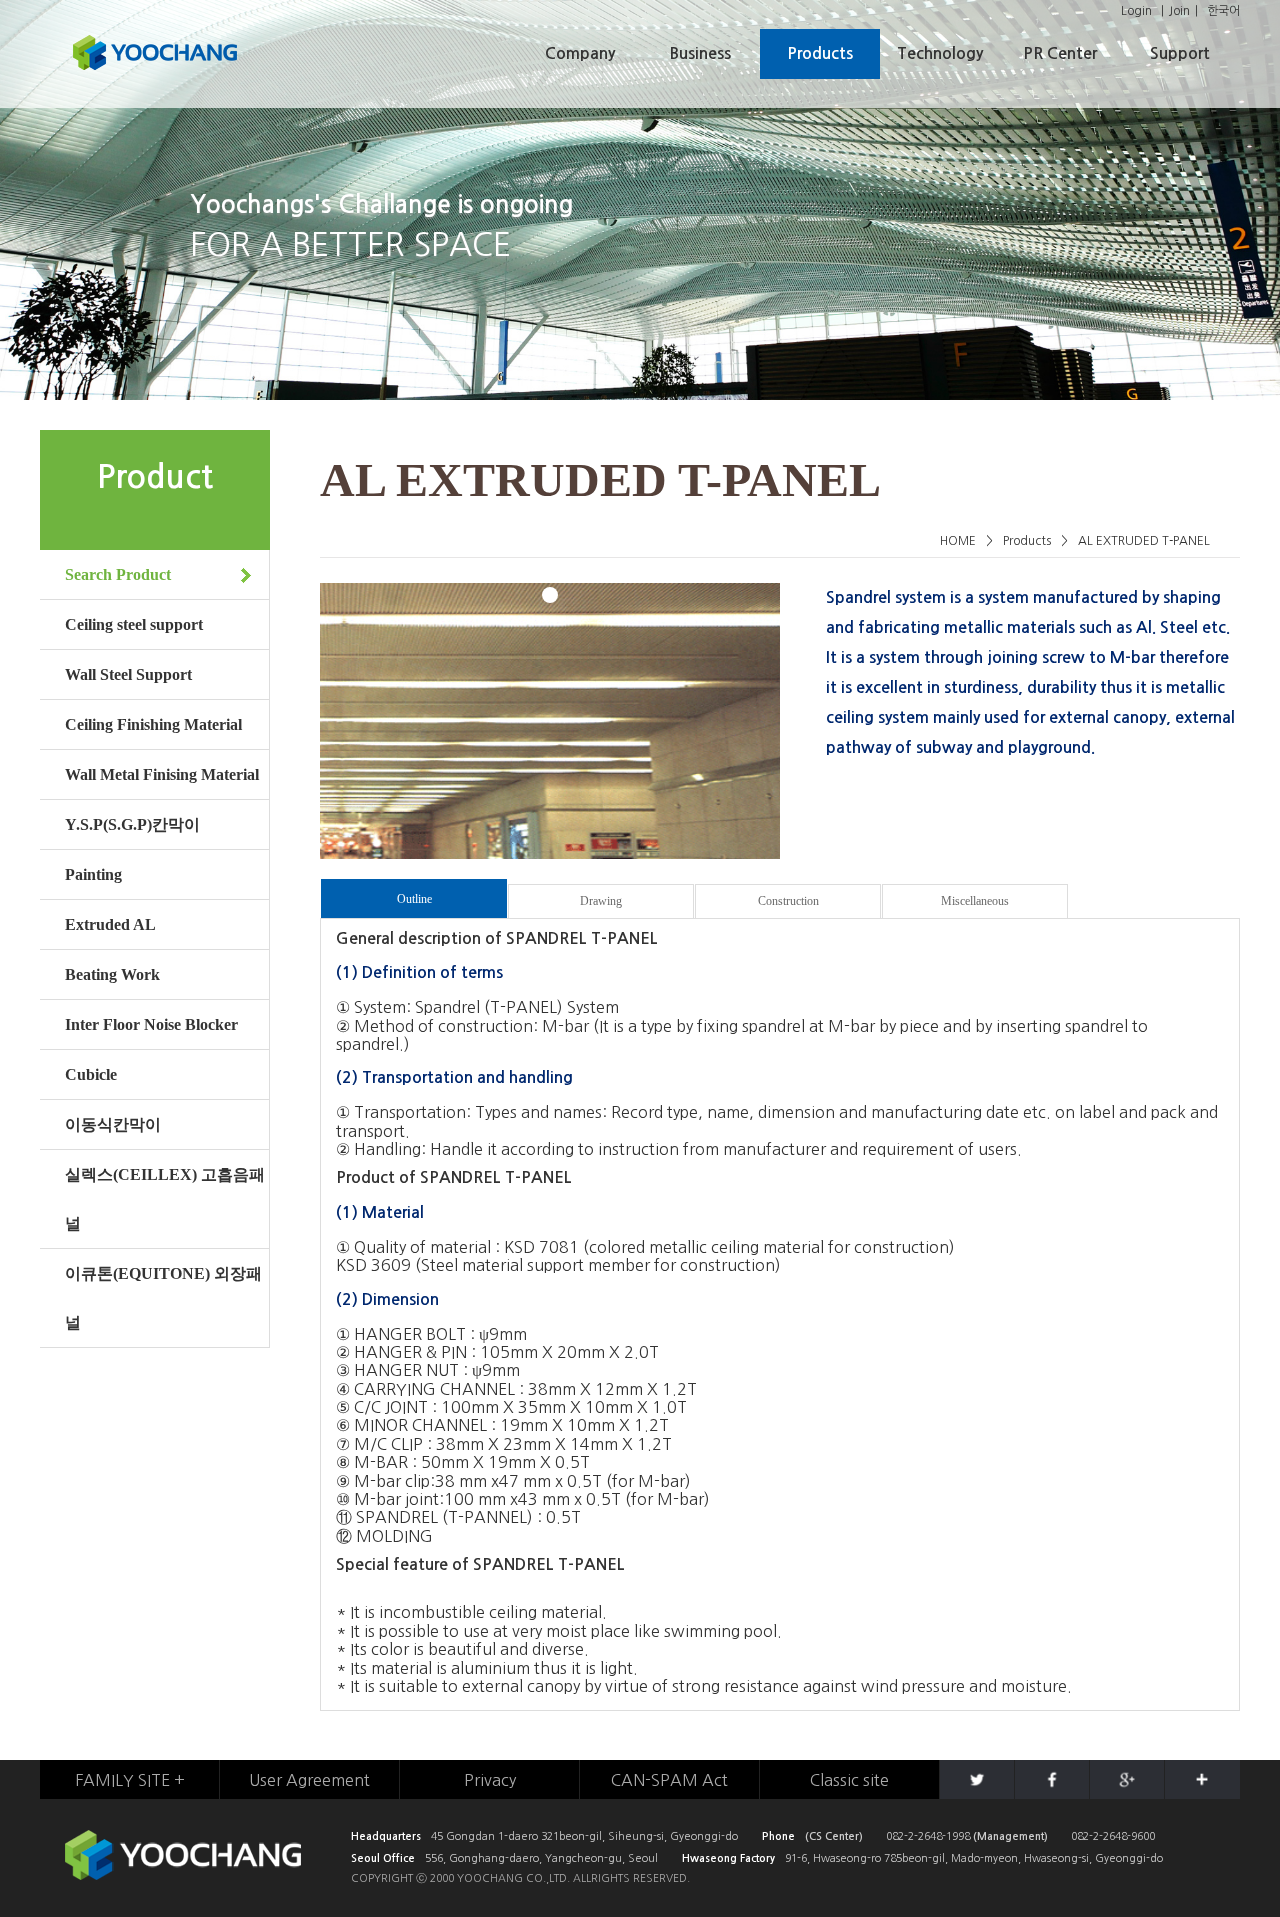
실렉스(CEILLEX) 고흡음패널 (165, 1199)
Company (580, 53)
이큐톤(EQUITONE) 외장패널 (163, 1298)
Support (1180, 53)
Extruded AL (110, 924)
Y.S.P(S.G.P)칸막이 (132, 824)
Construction (788, 901)
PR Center (1060, 53)
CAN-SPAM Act (669, 1780)
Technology (940, 53)
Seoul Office (383, 1858)
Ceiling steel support (134, 624)
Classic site (849, 1780)
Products (820, 53)
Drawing (601, 901)
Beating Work (112, 974)
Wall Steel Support (128, 674)
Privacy (490, 1780)
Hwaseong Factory (728, 1858)
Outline (414, 899)
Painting (93, 874)
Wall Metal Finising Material (162, 774)
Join (1179, 11)
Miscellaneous (975, 901)
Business (700, 53)
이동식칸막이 (113, 1124)
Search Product (118, 574)
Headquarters (386, 1836)
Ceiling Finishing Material (153, 724)
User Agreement (309, 1780)
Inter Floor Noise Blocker (151, 1024)
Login (1136, 11)
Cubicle (91, 1074)
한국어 (1223, 11)
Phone (778, 1836)
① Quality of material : (418, 1247)
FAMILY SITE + (130, 1780)
